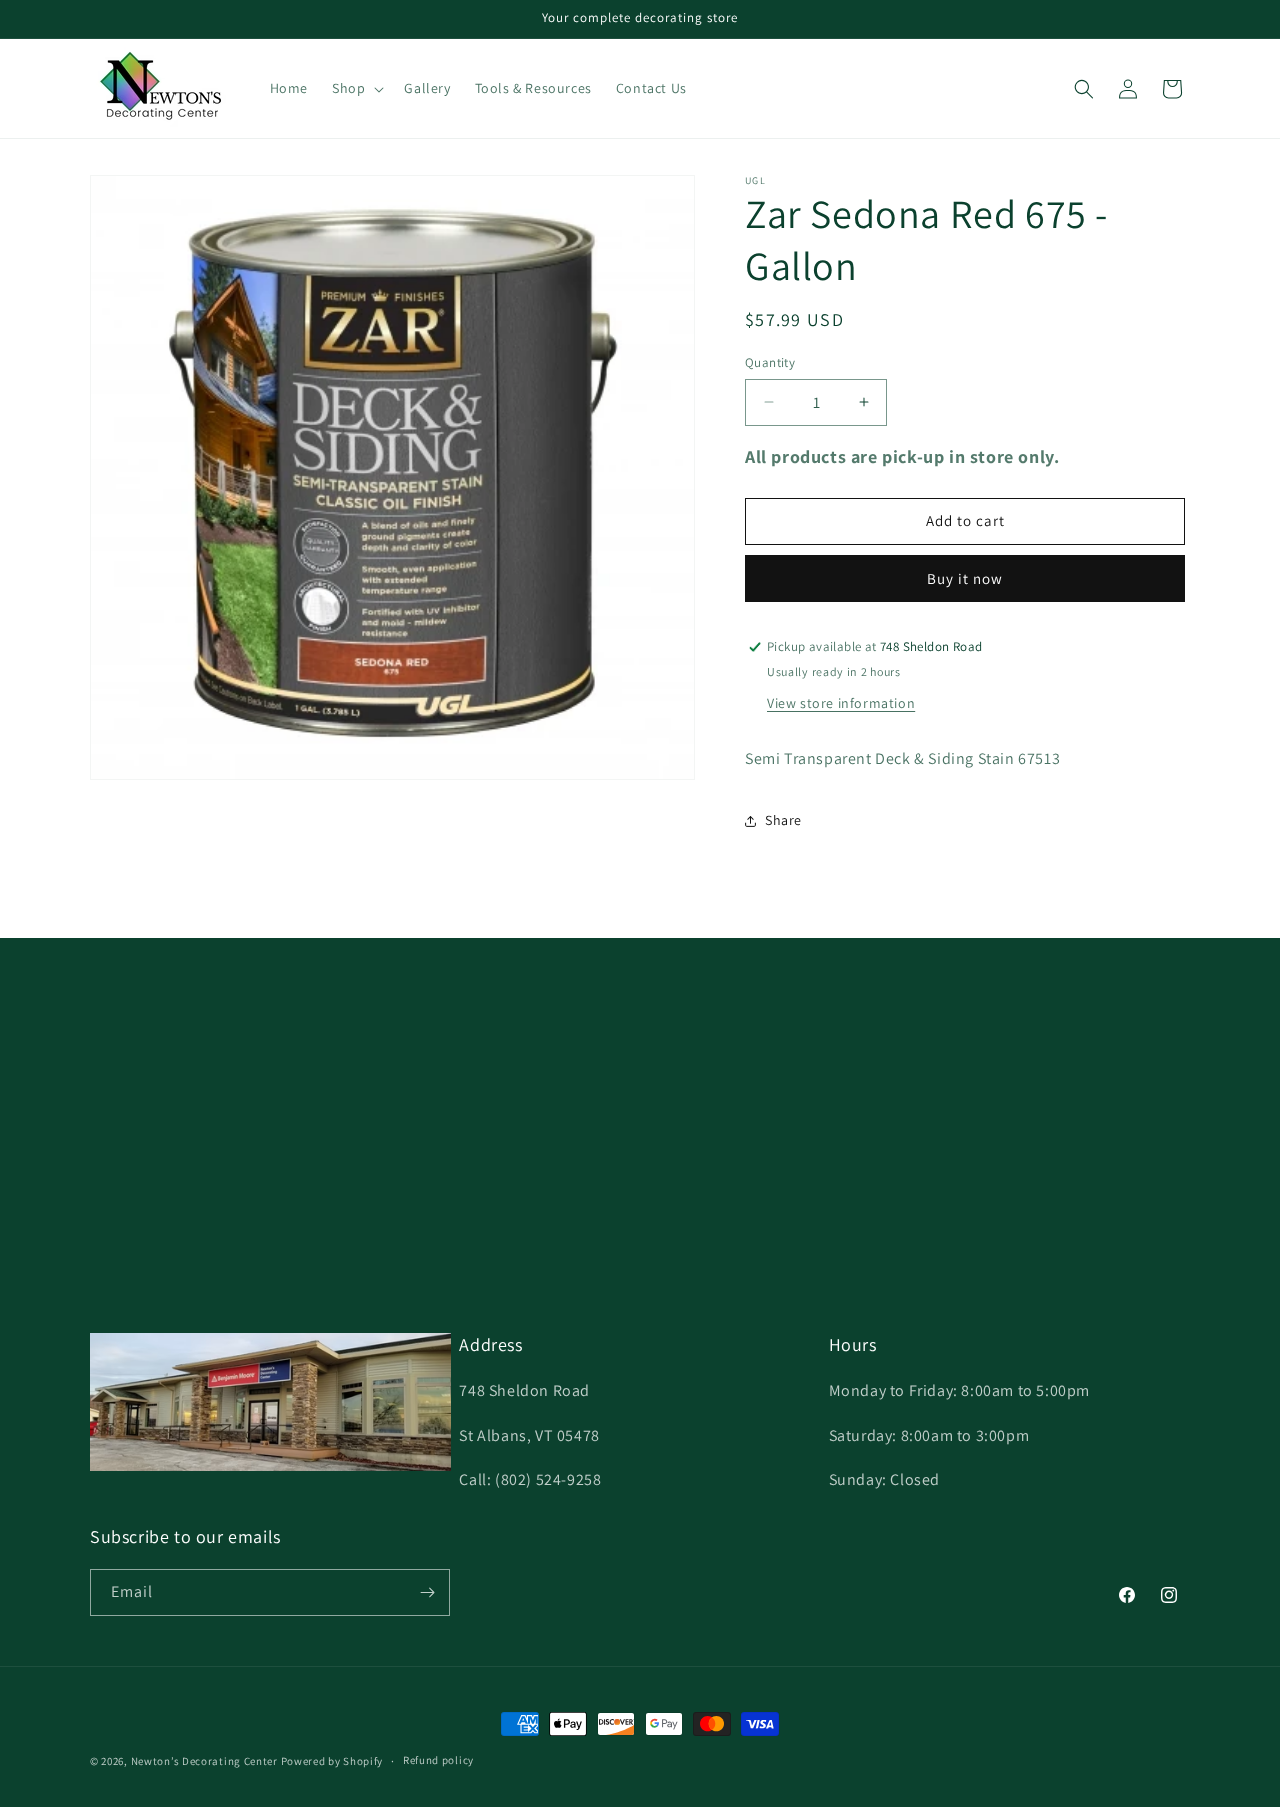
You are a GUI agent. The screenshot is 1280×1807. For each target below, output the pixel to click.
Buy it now (965, 578)
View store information (841, 703)
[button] (356, 88)
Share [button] (783, 820)
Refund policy (438, 1760)
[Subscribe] (427, 1592)
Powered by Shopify (332, 1761)
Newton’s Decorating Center (204, 1761)
